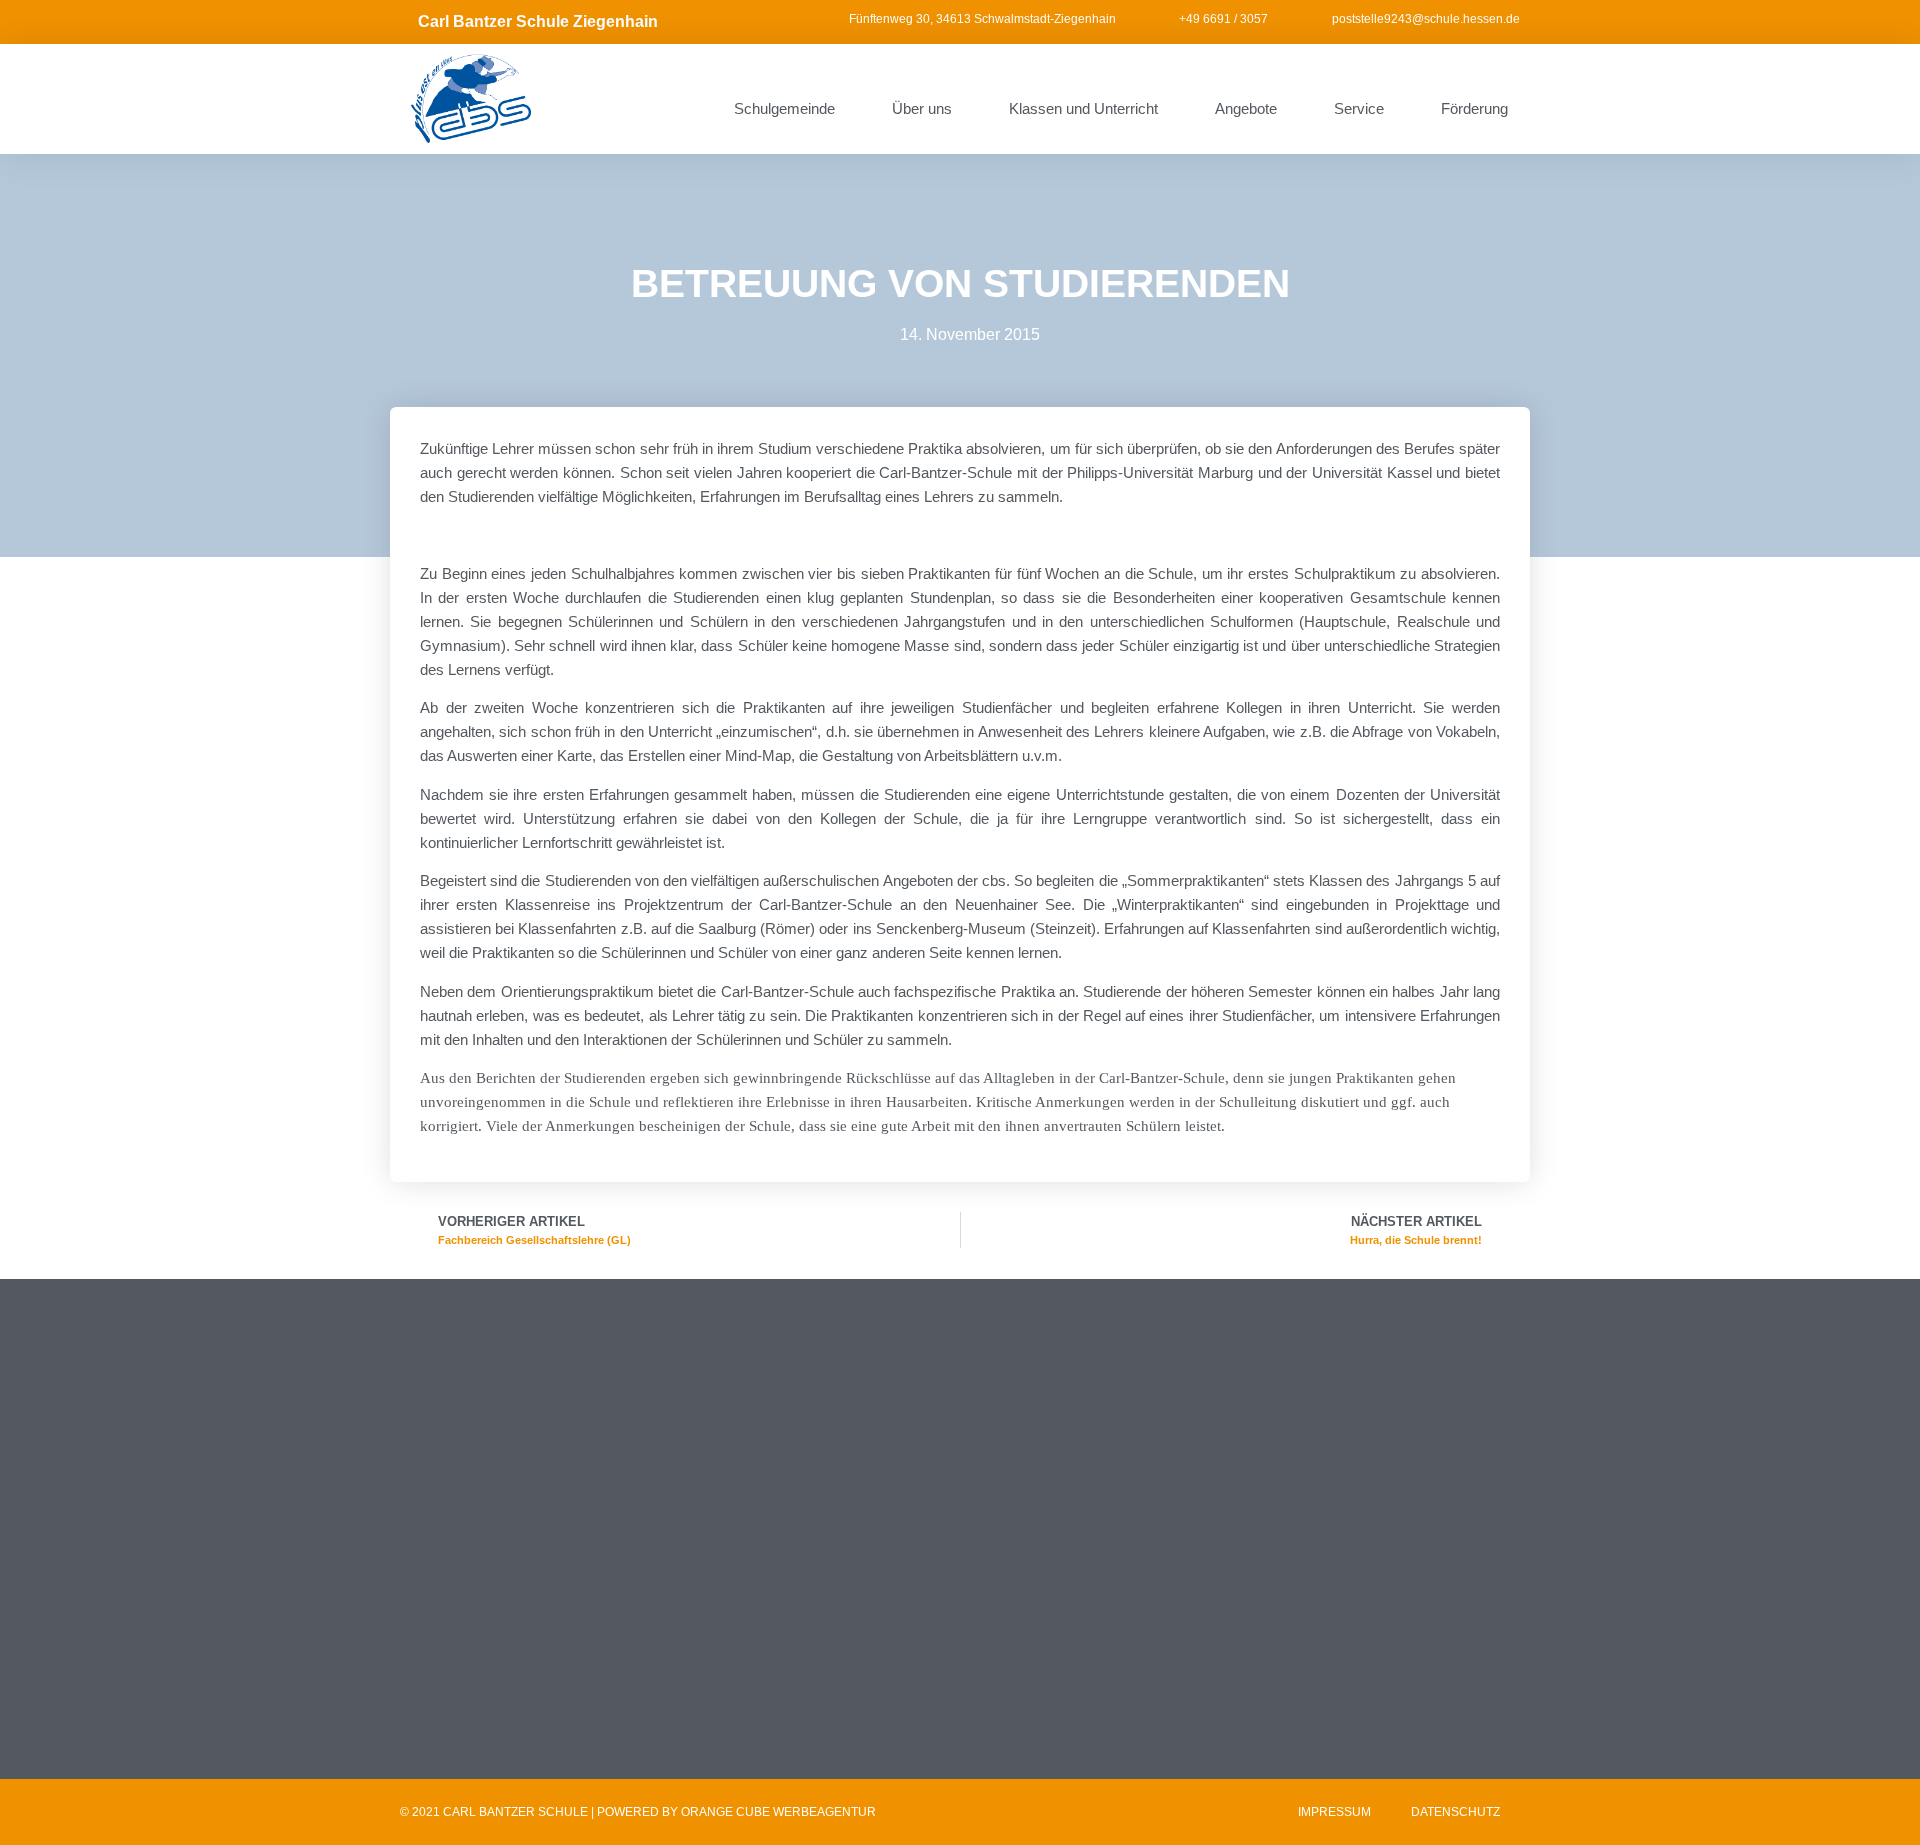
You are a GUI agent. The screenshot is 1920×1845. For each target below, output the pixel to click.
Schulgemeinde (784, 108)
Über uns (922, 108)
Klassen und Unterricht (1083, 108)
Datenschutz (1455, 1812)
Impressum (1334, 1812)
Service (1359, 108)
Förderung (1474, 108)
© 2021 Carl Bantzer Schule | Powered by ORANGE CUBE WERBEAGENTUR (638, 1812)
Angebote (1246, 108)
